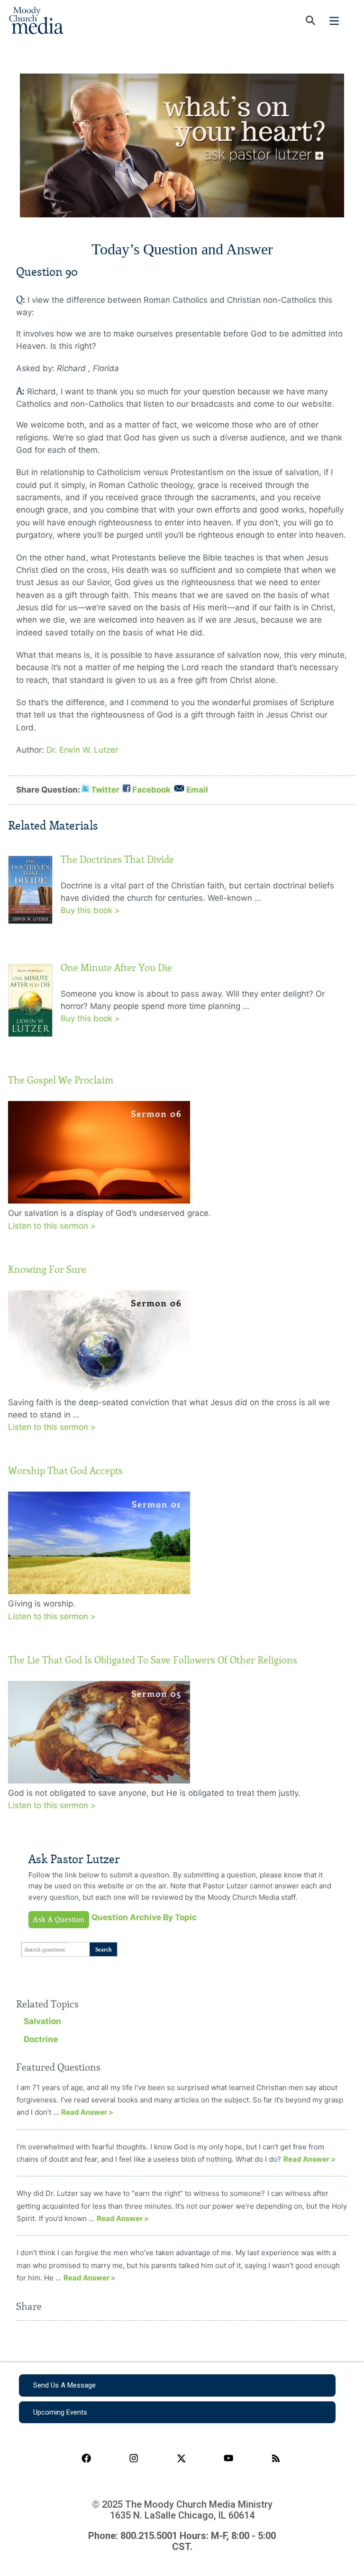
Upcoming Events (60, 2412)
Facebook (151, 790)
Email (197, 790)
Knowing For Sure (47, 1269)
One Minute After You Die (116, 968)
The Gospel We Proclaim (61, 1080)
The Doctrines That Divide (117, 859)
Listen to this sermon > (52, 1226)
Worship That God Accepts (65, 1471)
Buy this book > (90, 910)
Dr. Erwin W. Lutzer (82, 750)
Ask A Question (59, 1920)
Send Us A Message (64, 2385)
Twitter (105, 790)
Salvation (42, 2021)
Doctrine (41, 2039)
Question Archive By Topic (144, 1917)
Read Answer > (87, 2112)
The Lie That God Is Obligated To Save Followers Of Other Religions (153, 1660)
